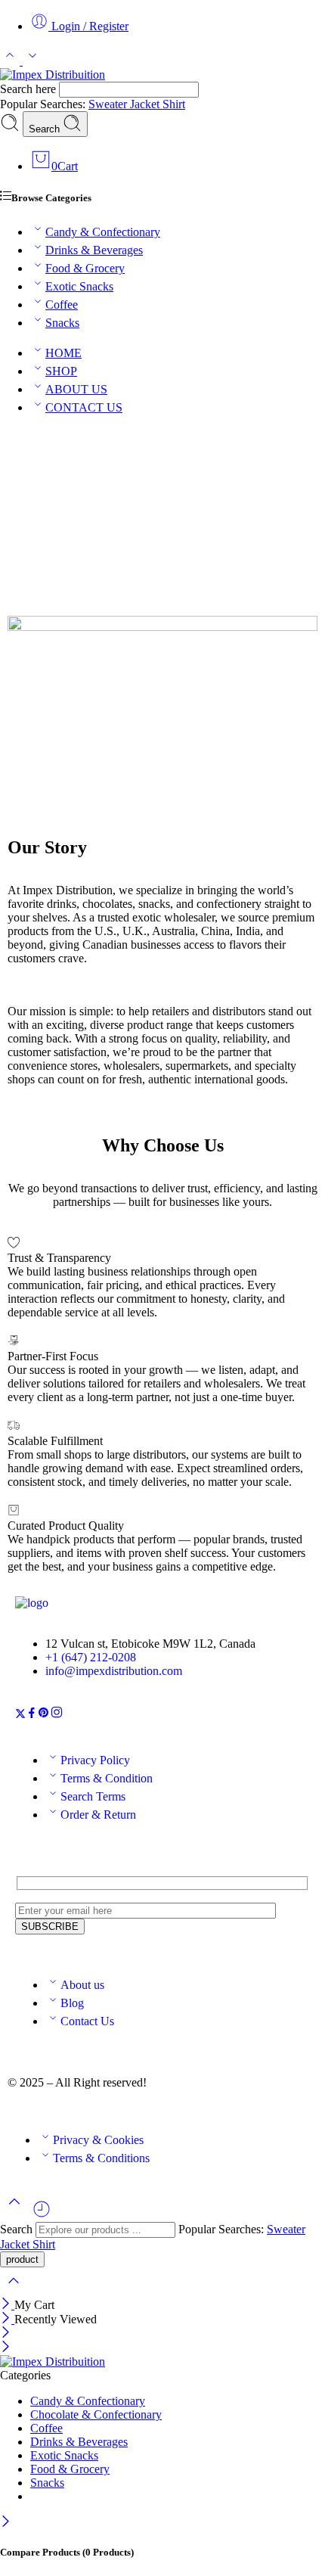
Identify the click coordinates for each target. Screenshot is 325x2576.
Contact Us (87, 2021)
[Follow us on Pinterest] (44, 1715)
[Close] (7, 2305)
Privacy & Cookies (98, 2140)
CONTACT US (84, 407)
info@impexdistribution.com (114, 1671)
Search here (29, 89)
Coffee (62, 305)
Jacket (146, 104)
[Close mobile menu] (6, 2348)
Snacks (62, 323)
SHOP (61, 371)
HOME (63, 353)
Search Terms (93, 1796)
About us (82, 1985)
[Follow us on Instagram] (57, 1715)
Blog (72, 2003)
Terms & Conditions (101, 2158)
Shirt (174, 104)
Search (46, 129)
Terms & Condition (107, 1778)
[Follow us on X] (20, 1715)
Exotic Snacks (79, 286)
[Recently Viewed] (42, 2215)
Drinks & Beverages (94, 250)
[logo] (32, 1603)
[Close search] (14, 2290)
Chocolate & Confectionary (96, 2414)
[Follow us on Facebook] (32, 1715)
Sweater (109, 104)
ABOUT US (76, 389)
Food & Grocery (85, 268)
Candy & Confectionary (103, 232)
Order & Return (98, 1815)
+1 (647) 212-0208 (91, 1657)
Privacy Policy (95, 1760)
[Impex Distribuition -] (53, 75)
